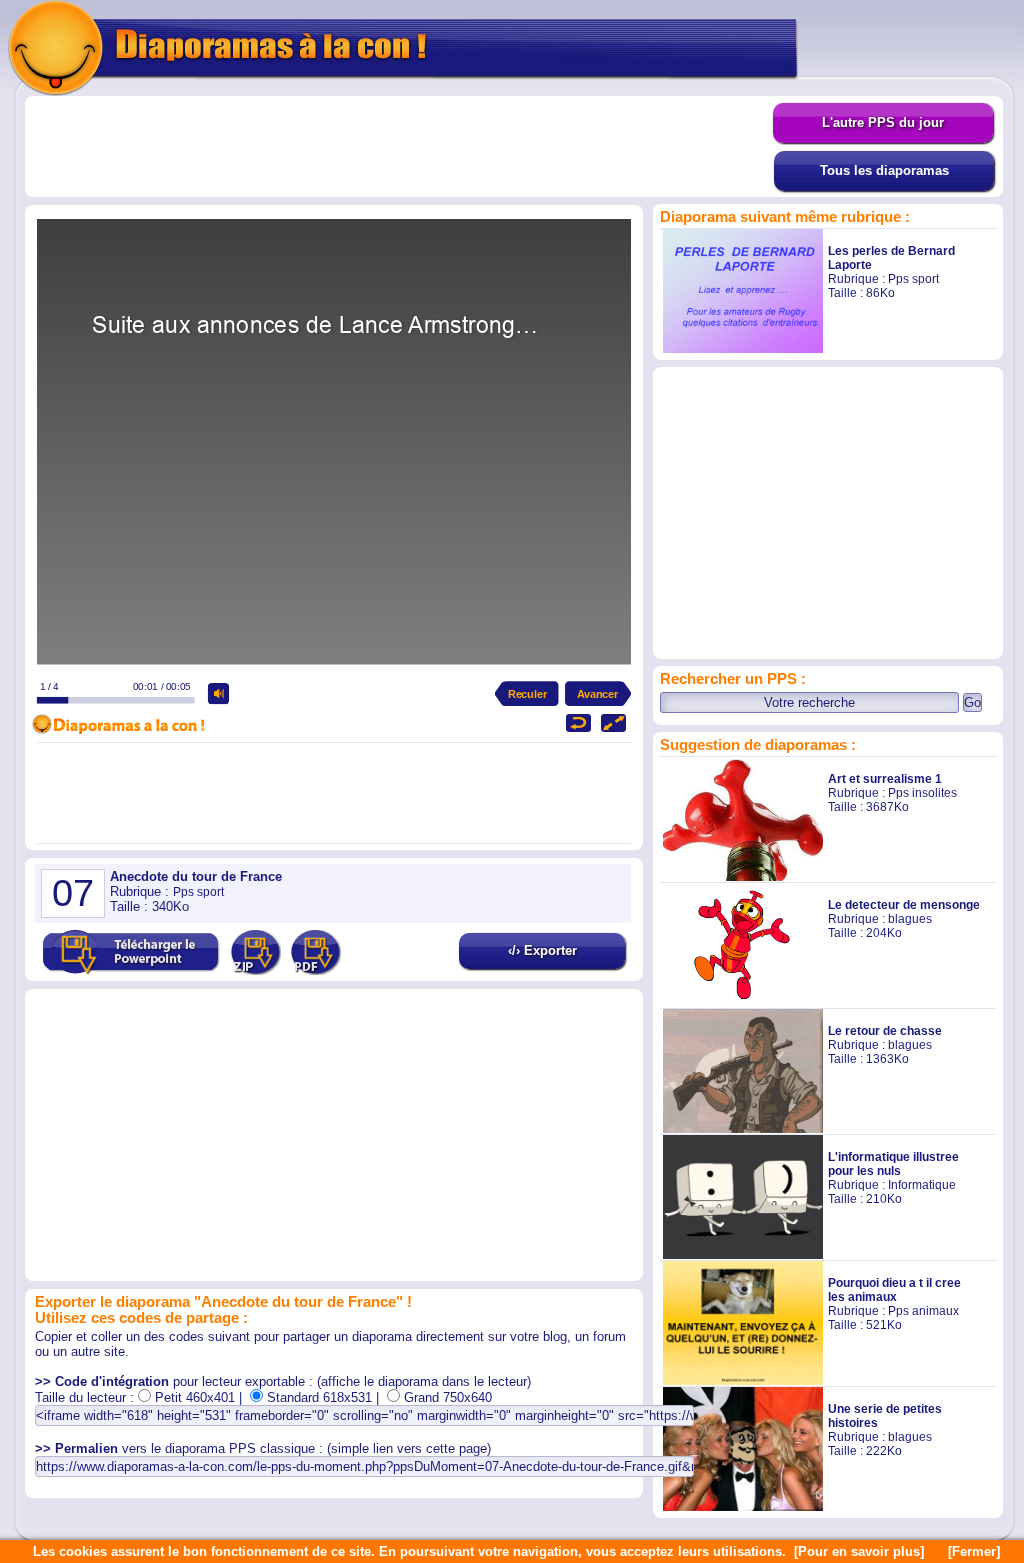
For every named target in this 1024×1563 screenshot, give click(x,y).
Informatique (922, 1185)
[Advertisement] (399, 147)
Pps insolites (922, 793)
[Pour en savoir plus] (859, 1551)
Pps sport (913, 279)
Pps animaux (923, 1311)
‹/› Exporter (542, 950)
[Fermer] (974, 1551)
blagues (910, 919)
